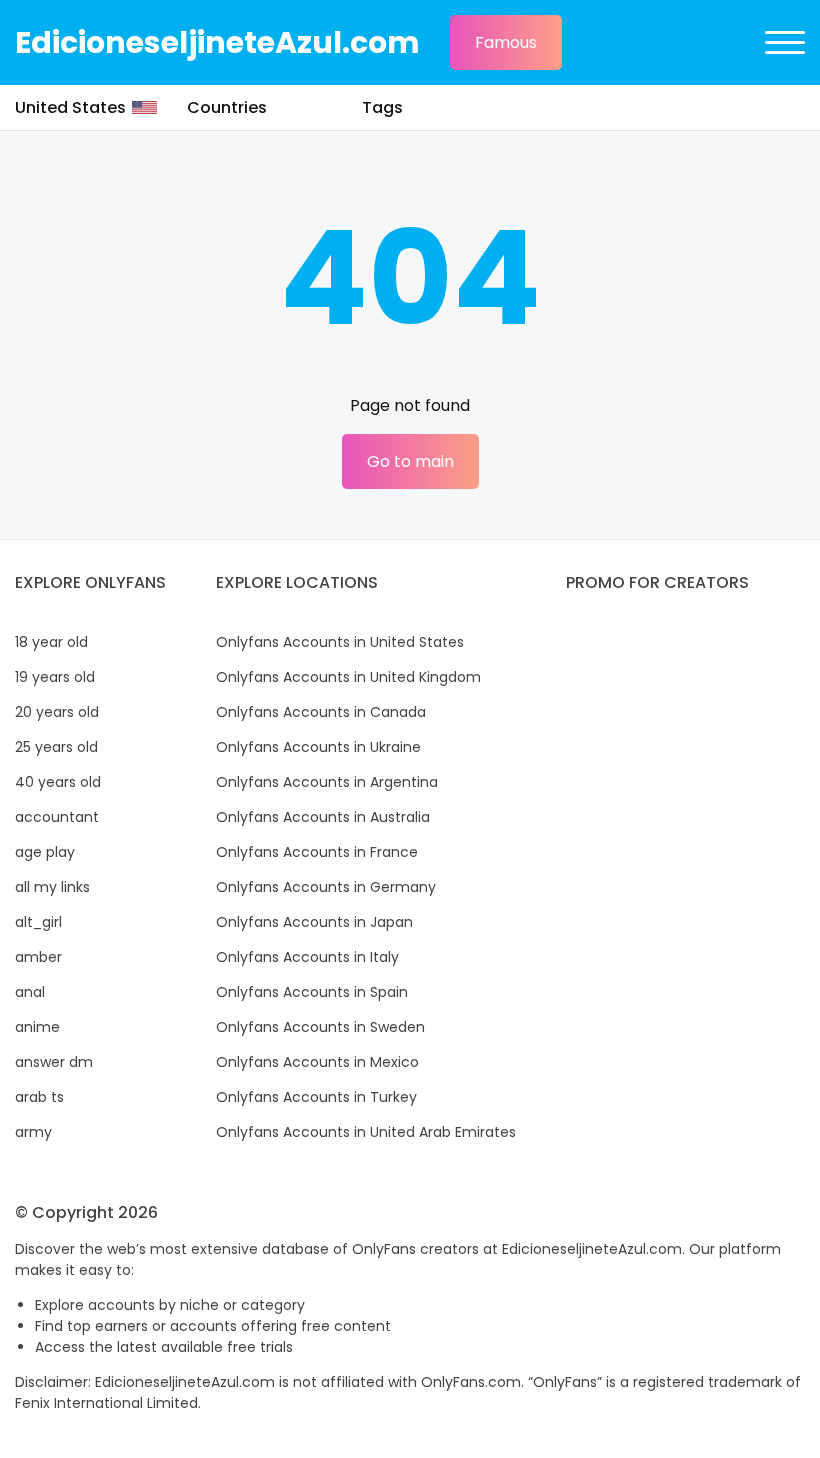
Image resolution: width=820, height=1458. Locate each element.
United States (70, 107)
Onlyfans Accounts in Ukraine (318, 747)
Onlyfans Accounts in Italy (307, 957)
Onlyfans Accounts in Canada (321, 712)
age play (45, 852)
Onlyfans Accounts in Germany (326, 887)
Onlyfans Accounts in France (317, 852)
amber (38, 957)
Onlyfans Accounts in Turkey (316, 1097)
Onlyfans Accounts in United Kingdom (348, 677)
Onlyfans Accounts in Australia (323, 817)
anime (37, 1027)
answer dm (54, 1062)
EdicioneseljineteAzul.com (217, 42)
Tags (382, 107)
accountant (57, 817)
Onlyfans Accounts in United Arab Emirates (366, 1132)
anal (30, 992)
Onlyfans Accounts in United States (340, 642)
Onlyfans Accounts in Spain (312, 992)
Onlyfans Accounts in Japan (314, 922)
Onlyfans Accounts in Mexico (317, 1062)
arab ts (39, 1097)
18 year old (51, 642)
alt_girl (38, 922)
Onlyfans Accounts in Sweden (320, 1027)
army (33, 1132)
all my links (52, 887)
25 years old (56, 747)
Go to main (410, 461)
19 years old (55, 677)
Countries (227, 107)
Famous (506, 42)
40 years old (58, 782)
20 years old (57, 712)
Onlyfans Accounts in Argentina (327, 782)
